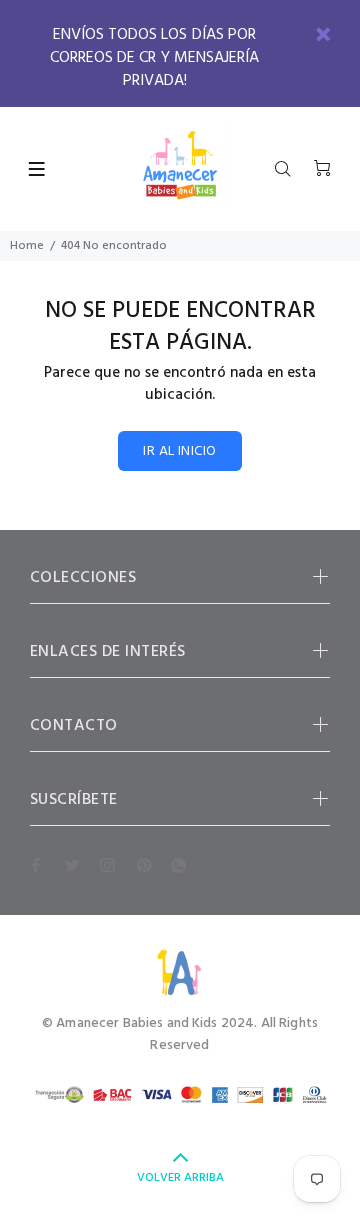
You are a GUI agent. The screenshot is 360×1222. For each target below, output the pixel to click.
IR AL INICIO (179, 451)
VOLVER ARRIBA (180, 1178)
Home (27, 246)
